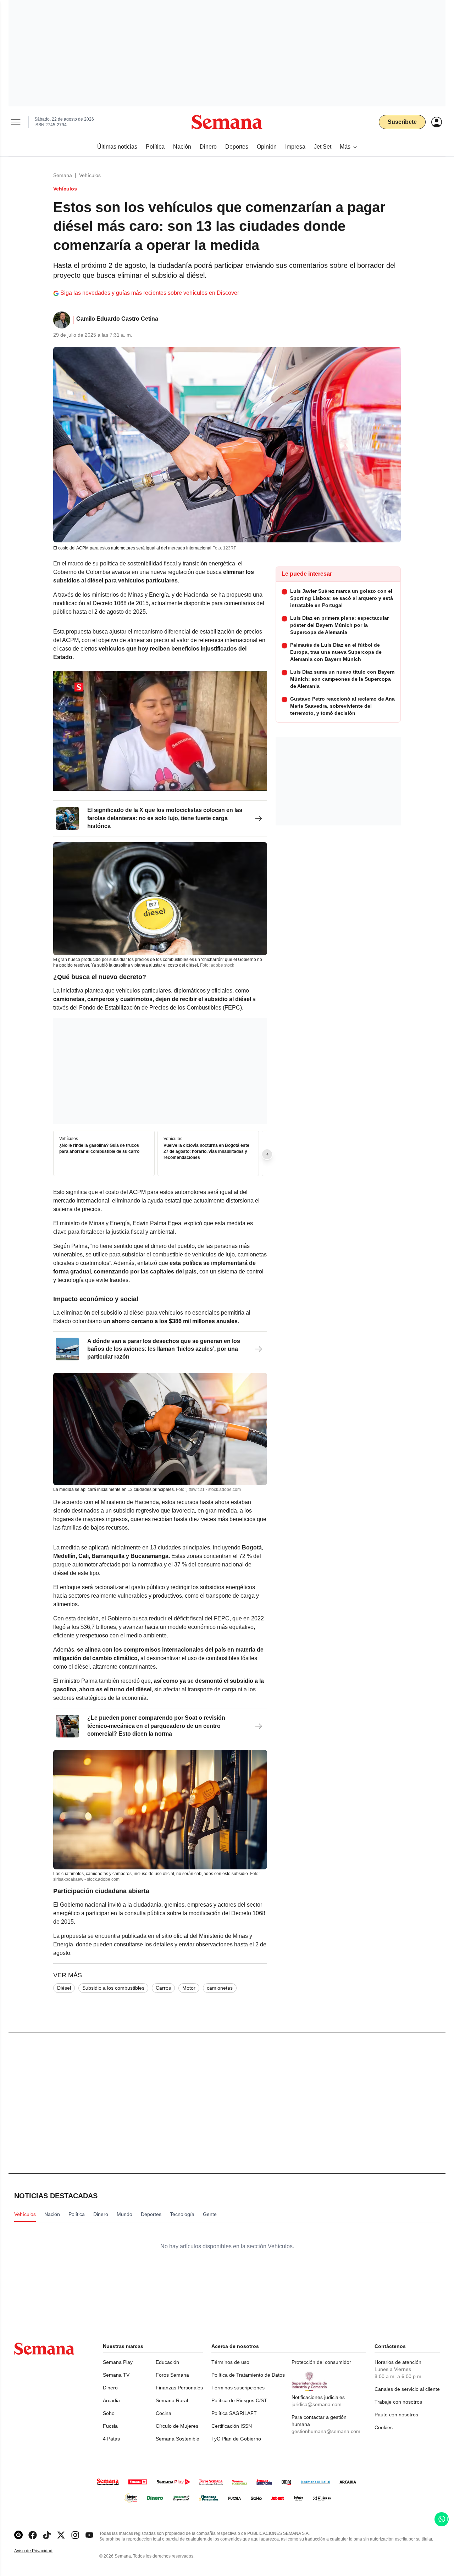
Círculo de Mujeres (177, 2426)
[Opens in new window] (33, 2535)
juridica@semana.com (317, 2404)
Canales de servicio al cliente (407, 2389)
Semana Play (118, 2362)
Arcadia (111, 2400)
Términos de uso (230, 2362)
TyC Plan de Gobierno (236, 2439)
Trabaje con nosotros (398, 2402)
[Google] (18, 2535)
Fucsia (110, 2426)
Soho (109, 2413)
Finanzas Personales (179, 2388)
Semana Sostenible (178, 2439)
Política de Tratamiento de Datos (248, 2375)
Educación (167, 2362)
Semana (63, 175)
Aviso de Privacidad (41, 2551)
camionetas (220, 1988)
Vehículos (90, 175)
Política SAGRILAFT (234, 2413)
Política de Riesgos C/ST (239, 2400)
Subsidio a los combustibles (113, 1988)
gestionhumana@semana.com (326, 2431)
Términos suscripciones (238, 2388)
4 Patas (111, 2439)
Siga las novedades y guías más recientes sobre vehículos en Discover (150, 293)
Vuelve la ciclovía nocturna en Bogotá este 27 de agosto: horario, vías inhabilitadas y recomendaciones (206, 1151)
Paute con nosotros (396, 2415)
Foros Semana (172, 2375)
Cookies (384, 2427)
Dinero (110, 2388)
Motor (189, 1988)
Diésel (64, 1988)
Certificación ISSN (232, 2426)
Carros (163, 1988)
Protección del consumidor (321, 2362)
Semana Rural (172, 2400)
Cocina (164, 2413)
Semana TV (116, 2375)
